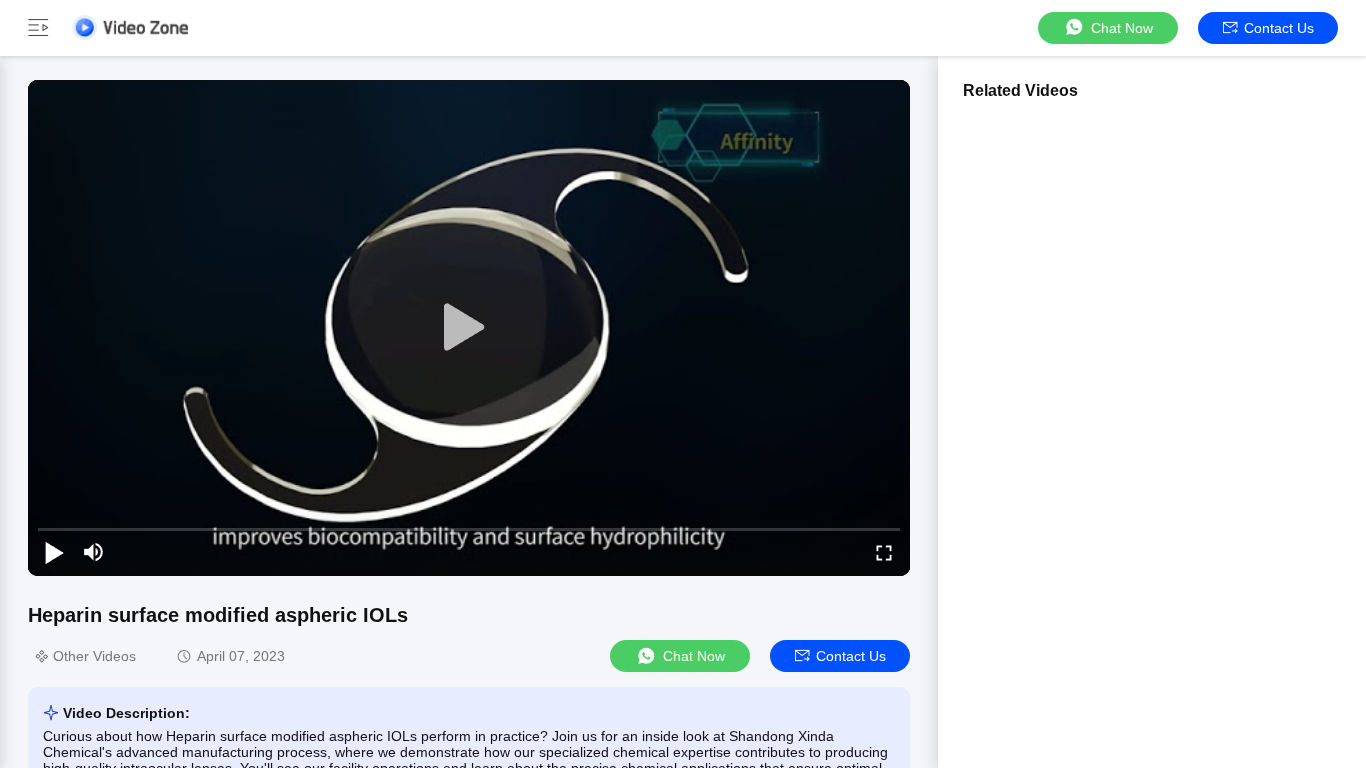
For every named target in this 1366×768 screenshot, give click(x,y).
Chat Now (1122, 28)
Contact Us (1279, 28)
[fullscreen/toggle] (884, 552)
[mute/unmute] (94, 552)
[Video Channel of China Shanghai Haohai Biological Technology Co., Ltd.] (130, 27)
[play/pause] (54, 552)
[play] (469, 328)
